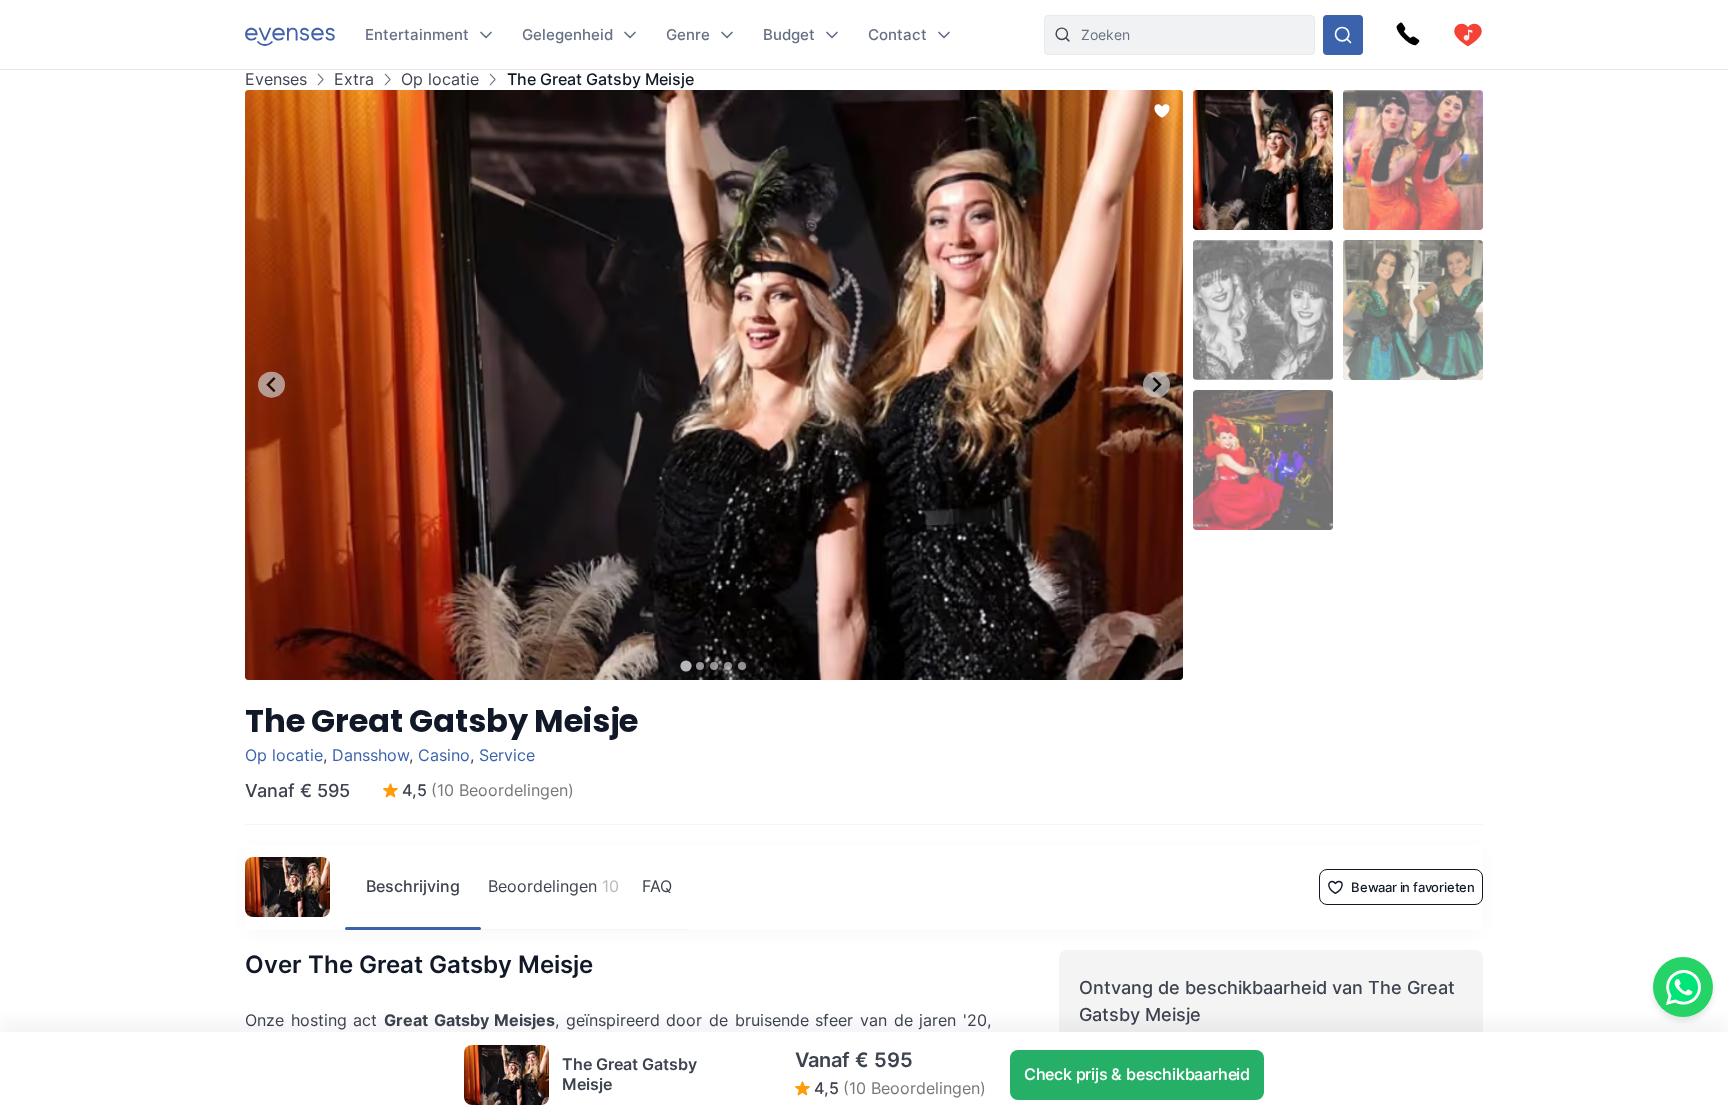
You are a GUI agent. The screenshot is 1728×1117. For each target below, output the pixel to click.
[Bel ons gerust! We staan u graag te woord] (1408, 35)
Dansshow (370, 755)
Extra (354, 79)
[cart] (1468, 35)
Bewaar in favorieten (1413, 887)
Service (507, 755)
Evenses (276, 79)
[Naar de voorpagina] (290, 34)
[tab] (685, 665)
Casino (444, 755)
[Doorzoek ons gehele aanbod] (1343, 35)
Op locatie (440, 79)
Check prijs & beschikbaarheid (1137, 1074)
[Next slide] (1156, 384)
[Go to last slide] (271, 384)
